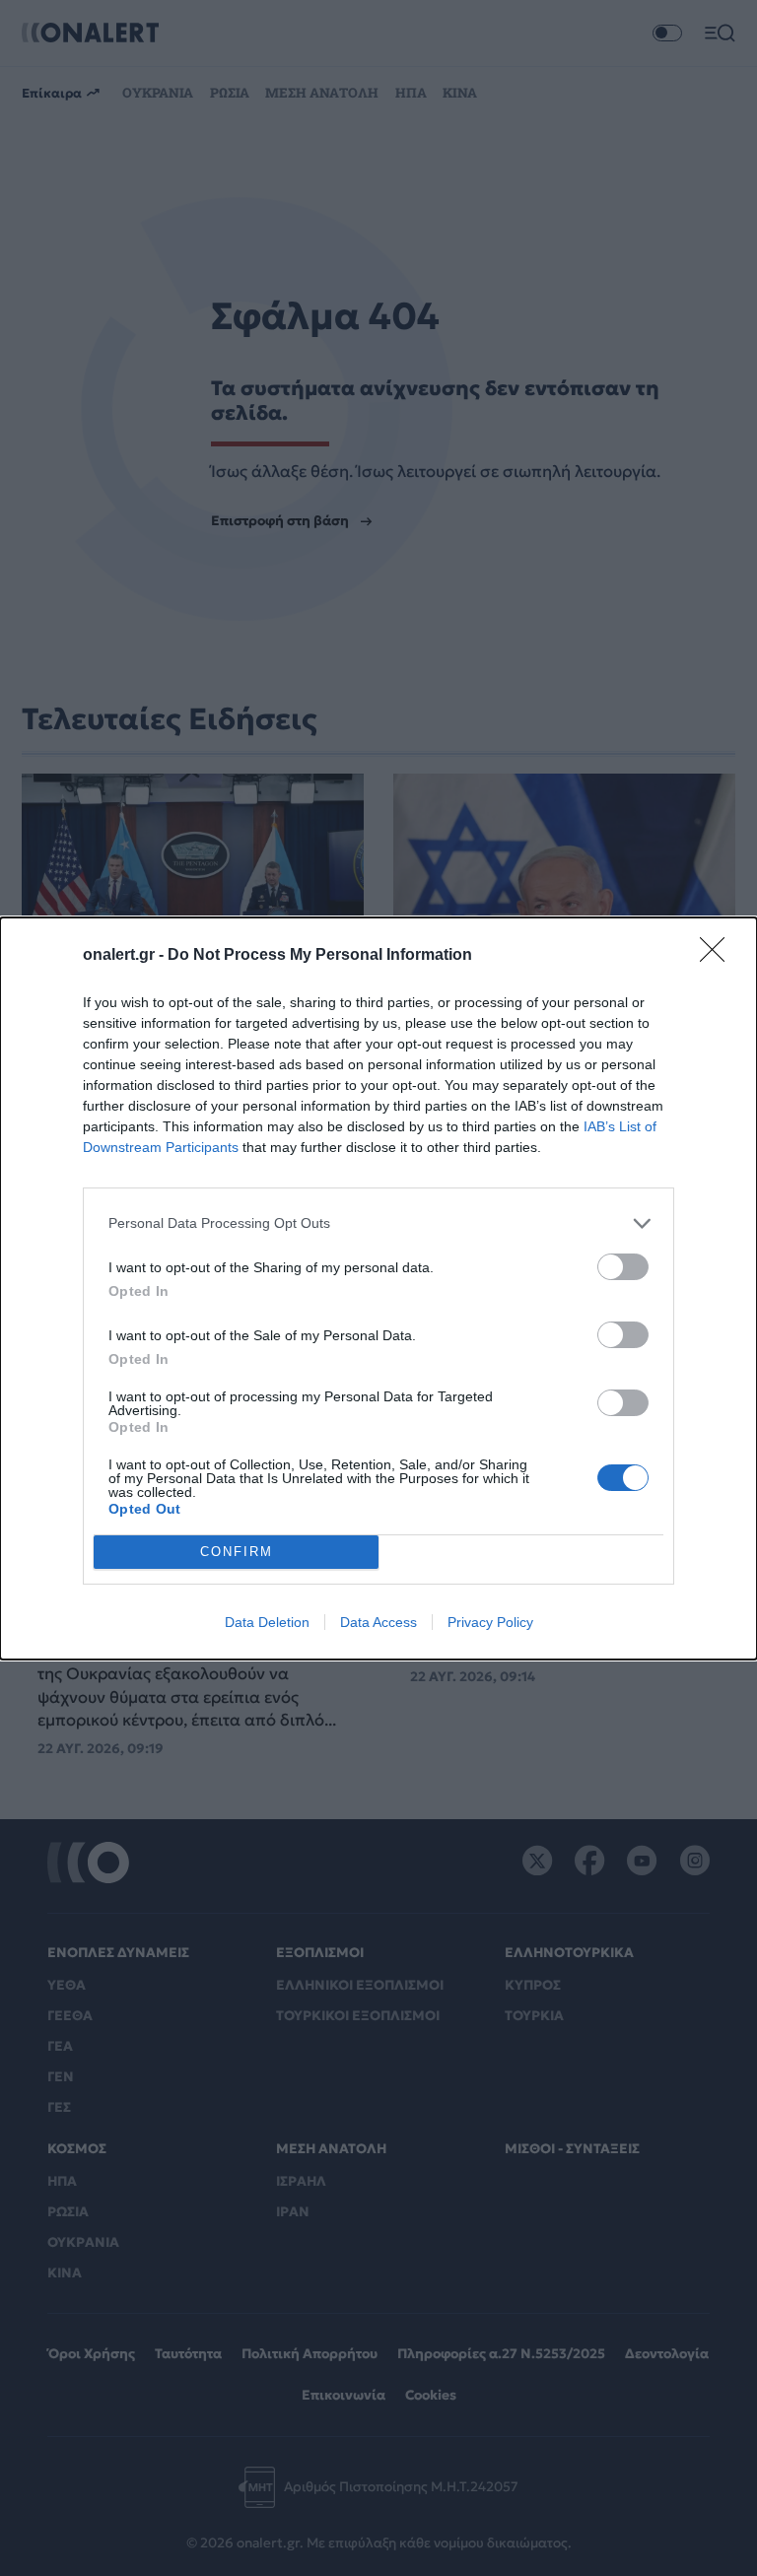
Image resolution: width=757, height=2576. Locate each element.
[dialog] (378, 1288)
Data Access (378, 1622)
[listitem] (378, 1223)
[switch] (623, 1267)
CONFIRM (237, 1552)
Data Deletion (267, 1622)
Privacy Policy (490, 1622)
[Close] (719, 956)
